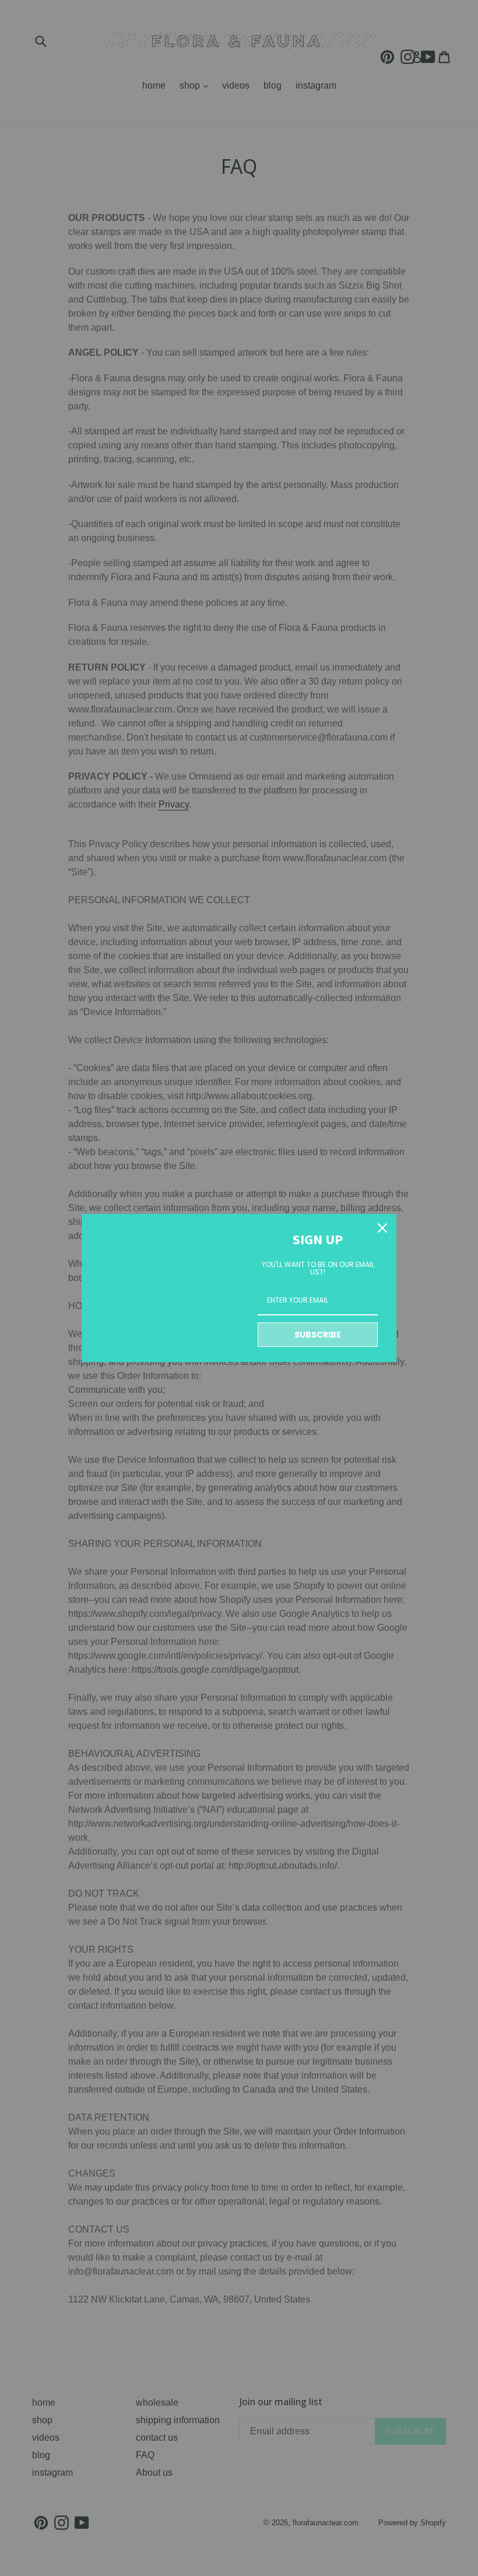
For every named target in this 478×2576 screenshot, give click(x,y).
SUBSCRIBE (318, 1335)
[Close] (382, 1228)
